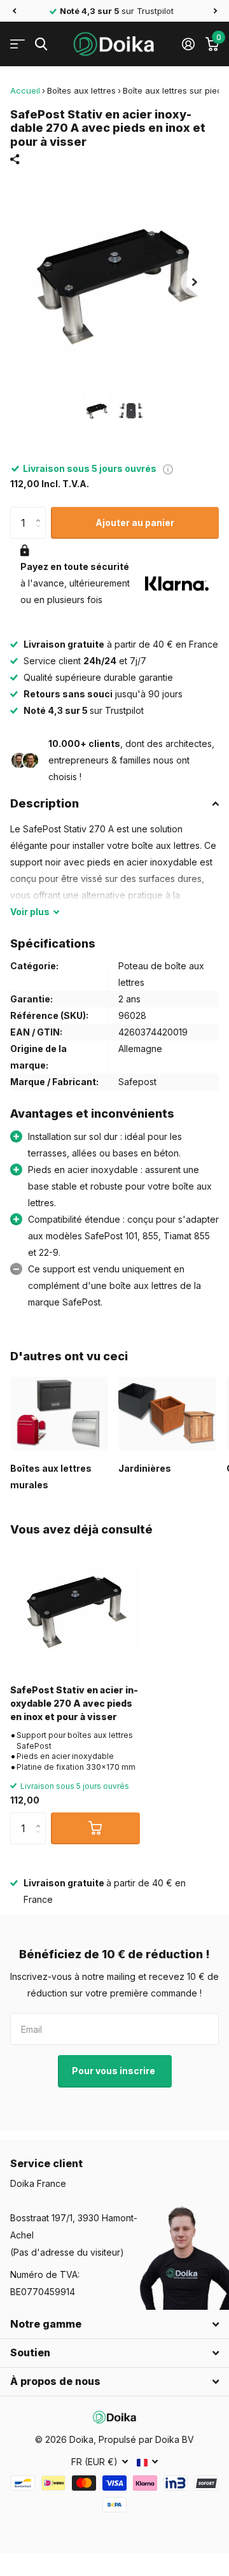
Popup (168, 468)
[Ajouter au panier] (95, 1828)
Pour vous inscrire (114, 2071)
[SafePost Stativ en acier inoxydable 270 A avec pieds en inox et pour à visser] (75, 1609)
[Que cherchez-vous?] (41, 44)
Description (45, 803)
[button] (14, 11)
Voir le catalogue (17, 44)
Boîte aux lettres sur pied (172, 90)
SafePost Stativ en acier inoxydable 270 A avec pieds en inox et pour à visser (74, 1704)
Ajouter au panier (135, 523)
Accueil (25, 90)
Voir (30, 912)
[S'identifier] (188, 44)
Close (114, 2324)
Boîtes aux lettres (81, 90)
